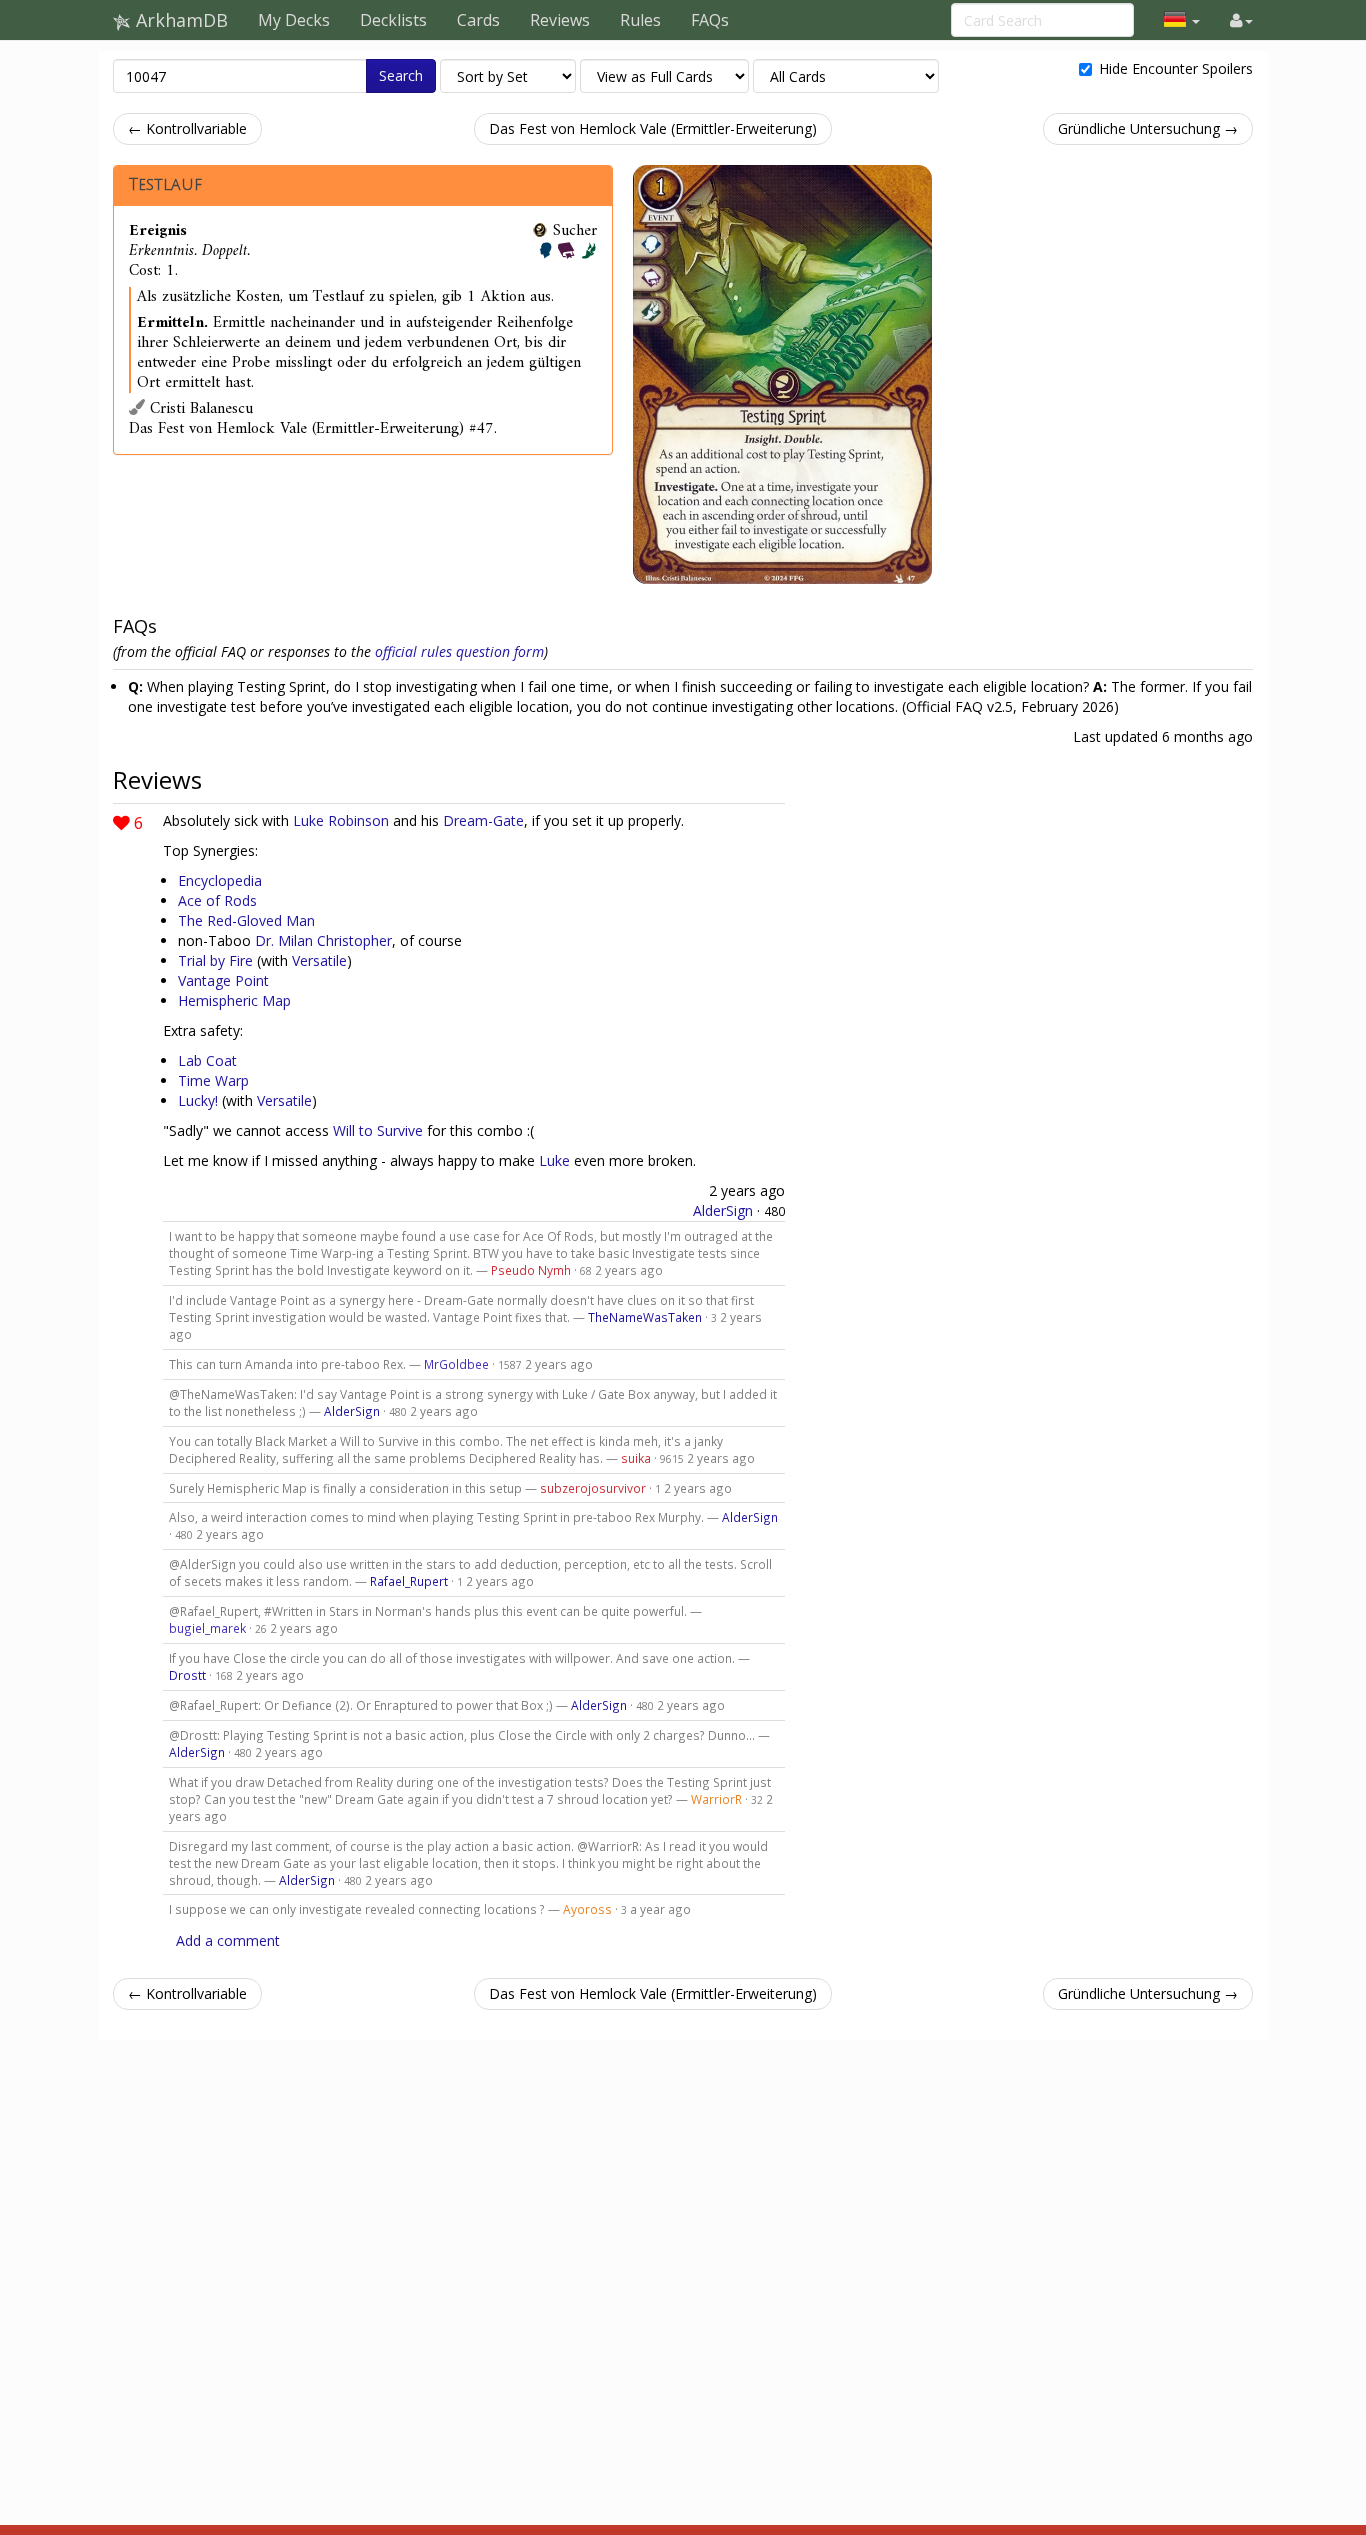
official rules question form (459, 651)
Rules (640, 20)
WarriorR (716, 1799)
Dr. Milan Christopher (323, 940)
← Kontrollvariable (187, 128)
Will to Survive (378, 1130)
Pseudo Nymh (531, 1270)
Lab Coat (207, 1060)
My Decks (294, 20)
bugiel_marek (207, 1628)
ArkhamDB (179, 20)
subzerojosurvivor (593, 1488)
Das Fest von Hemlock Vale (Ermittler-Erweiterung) (653, 128)
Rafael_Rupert (409, 1581)
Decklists (393, 20)
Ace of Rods (217, 900)
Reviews (560, 20)
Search (401, 75)
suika (636, 1458)
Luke (554, 1160)
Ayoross (587, 1909)
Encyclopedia (220, 880)
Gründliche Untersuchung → (1148, 128)
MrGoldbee (456, 1364)
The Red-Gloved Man (246, 920)
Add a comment (228, 1940)
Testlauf (165, 185)
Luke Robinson (341, 820)
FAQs (710, 20)
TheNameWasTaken (645, 1317)
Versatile (319, 960)
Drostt (187, 1675)
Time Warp (213, 1080)
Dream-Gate (483, 820)
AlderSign (723, 1210)
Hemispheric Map (234, 1000)
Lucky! (198, 1100)
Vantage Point (223, 980)
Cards (478, 20)
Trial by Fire (215, 960)
